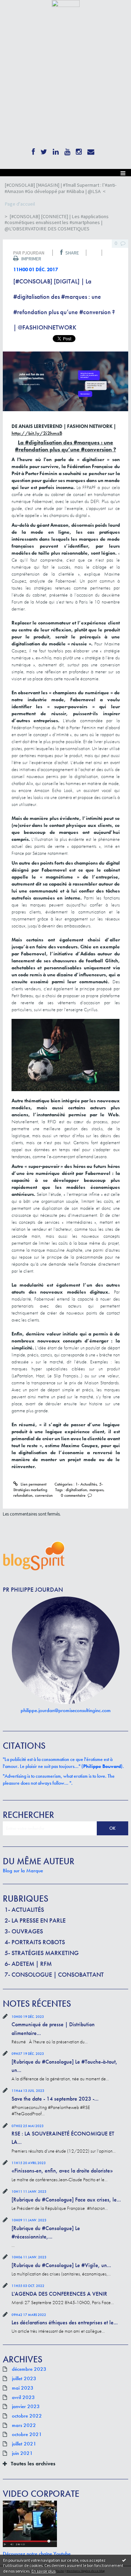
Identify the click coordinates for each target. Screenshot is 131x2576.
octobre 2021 (27, 2435)
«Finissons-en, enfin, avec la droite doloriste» (62, 2171)
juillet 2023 (24, 2379)
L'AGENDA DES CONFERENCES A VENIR (59, 2294)
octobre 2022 (27, 2416)
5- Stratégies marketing (42, 1953)
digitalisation (76, 1490)
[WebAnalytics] (66, 3)
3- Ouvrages (24, 1931)
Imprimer (31, 259)
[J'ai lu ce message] (124, 2560)
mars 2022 (24, 2426)
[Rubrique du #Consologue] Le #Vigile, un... (61, 2265)
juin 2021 (22, 2453)
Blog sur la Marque (23, 1871)
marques (96, 1490)
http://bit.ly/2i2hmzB (37, 433)
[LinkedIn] (56, 150)
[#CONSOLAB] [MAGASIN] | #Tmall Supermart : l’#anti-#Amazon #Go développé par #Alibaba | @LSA (61, 188)
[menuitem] (65, 188)
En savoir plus (43, 2571)
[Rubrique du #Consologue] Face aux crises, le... (66, 2200)
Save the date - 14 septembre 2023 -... (55, 2099)
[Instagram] (79, 150)
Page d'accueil (20, 204)
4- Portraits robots (35, 1942)
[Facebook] (33, 150)
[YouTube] (67, 150)
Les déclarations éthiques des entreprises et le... (65, 2322)
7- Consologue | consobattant (54, 1974)
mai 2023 (23, 2388)
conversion (44, 1495)
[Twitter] (44, 150)
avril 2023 (23, 2398)
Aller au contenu (18, 12)
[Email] (91, 150)
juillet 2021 (24, 2444)
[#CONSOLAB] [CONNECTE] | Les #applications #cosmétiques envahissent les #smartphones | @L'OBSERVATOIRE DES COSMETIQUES (57, 223)
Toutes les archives (33, 2464)
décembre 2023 (29, 2369)
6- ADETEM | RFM (28, 1964)
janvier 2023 (26, 2407)
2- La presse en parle (35, 1920)
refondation (23, 1495)
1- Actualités (24, 1909)
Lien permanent (33, 1484)
